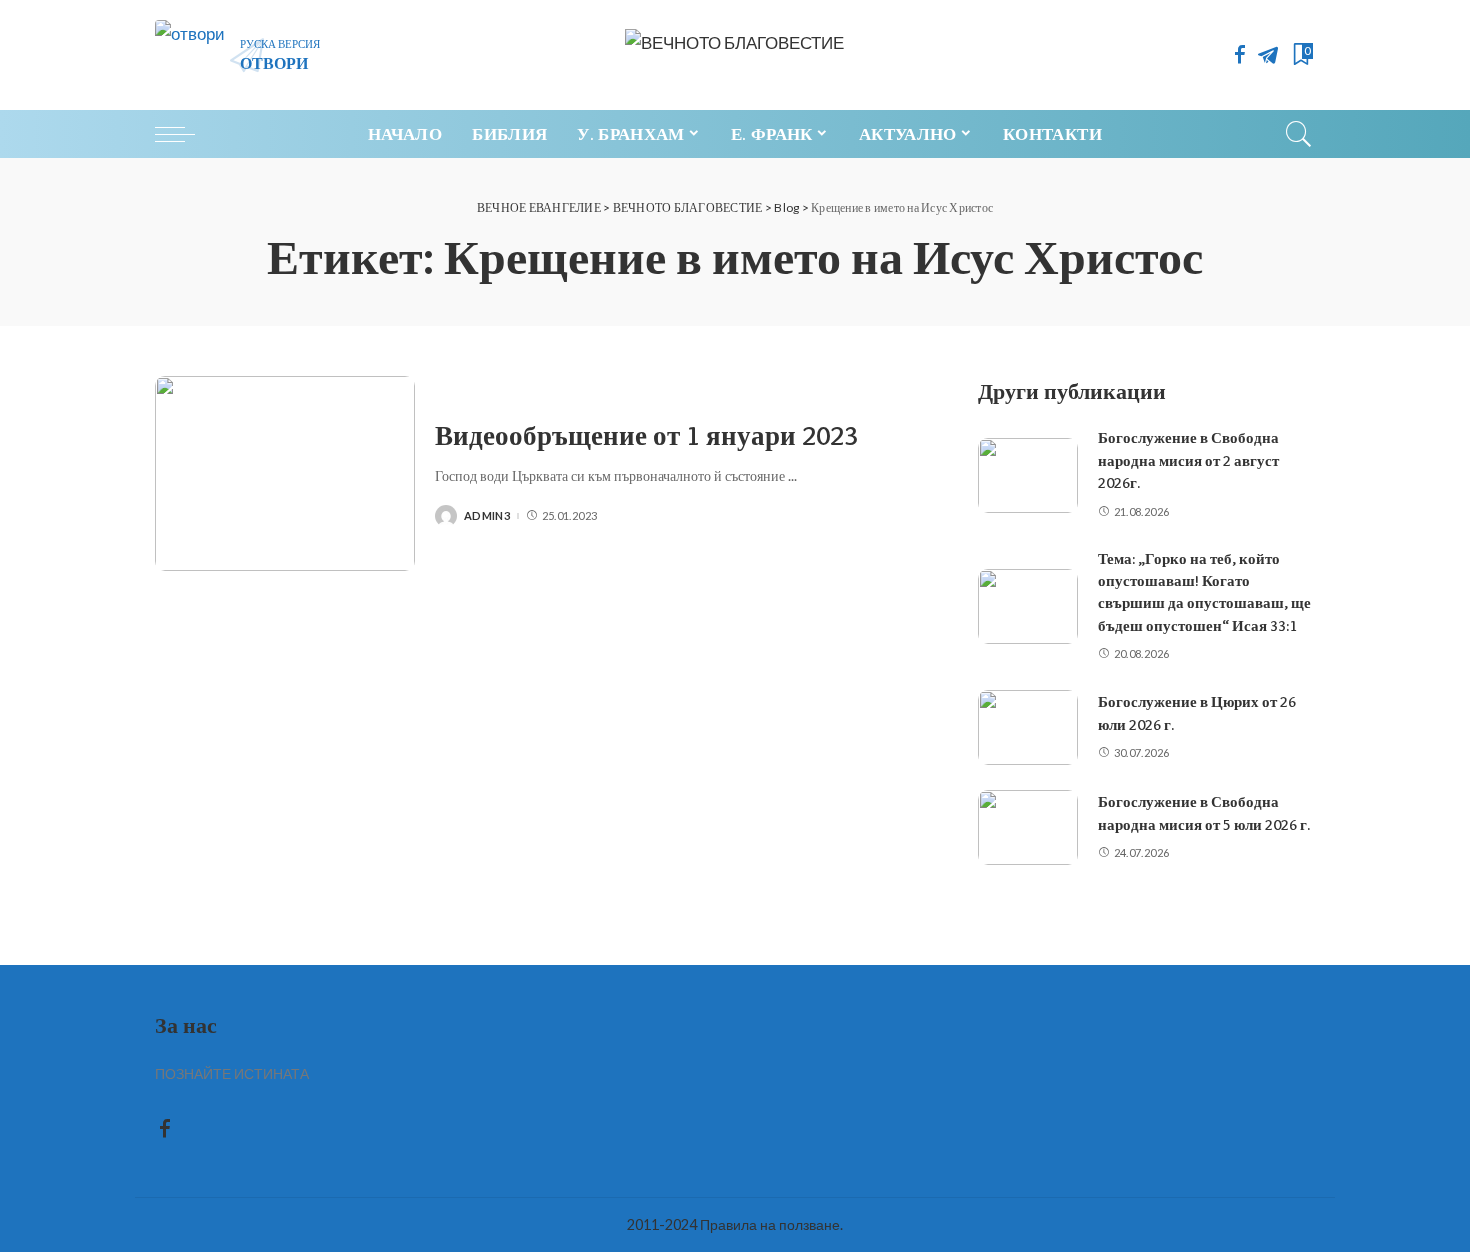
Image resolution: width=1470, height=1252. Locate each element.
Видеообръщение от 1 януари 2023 (646, 435)
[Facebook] (1240, 55)
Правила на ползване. (771, 1224)
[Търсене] (1299, 134)
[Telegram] (1268, 55)
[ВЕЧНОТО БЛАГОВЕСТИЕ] (734, 55)
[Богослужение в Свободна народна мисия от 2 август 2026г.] (1028, 475)
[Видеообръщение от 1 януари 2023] (285, 473)
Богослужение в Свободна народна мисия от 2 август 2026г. (1188, 460)
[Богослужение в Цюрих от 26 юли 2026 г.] (1028, 727)
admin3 (487, 515)
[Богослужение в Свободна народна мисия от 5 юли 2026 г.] (1028, 827)
